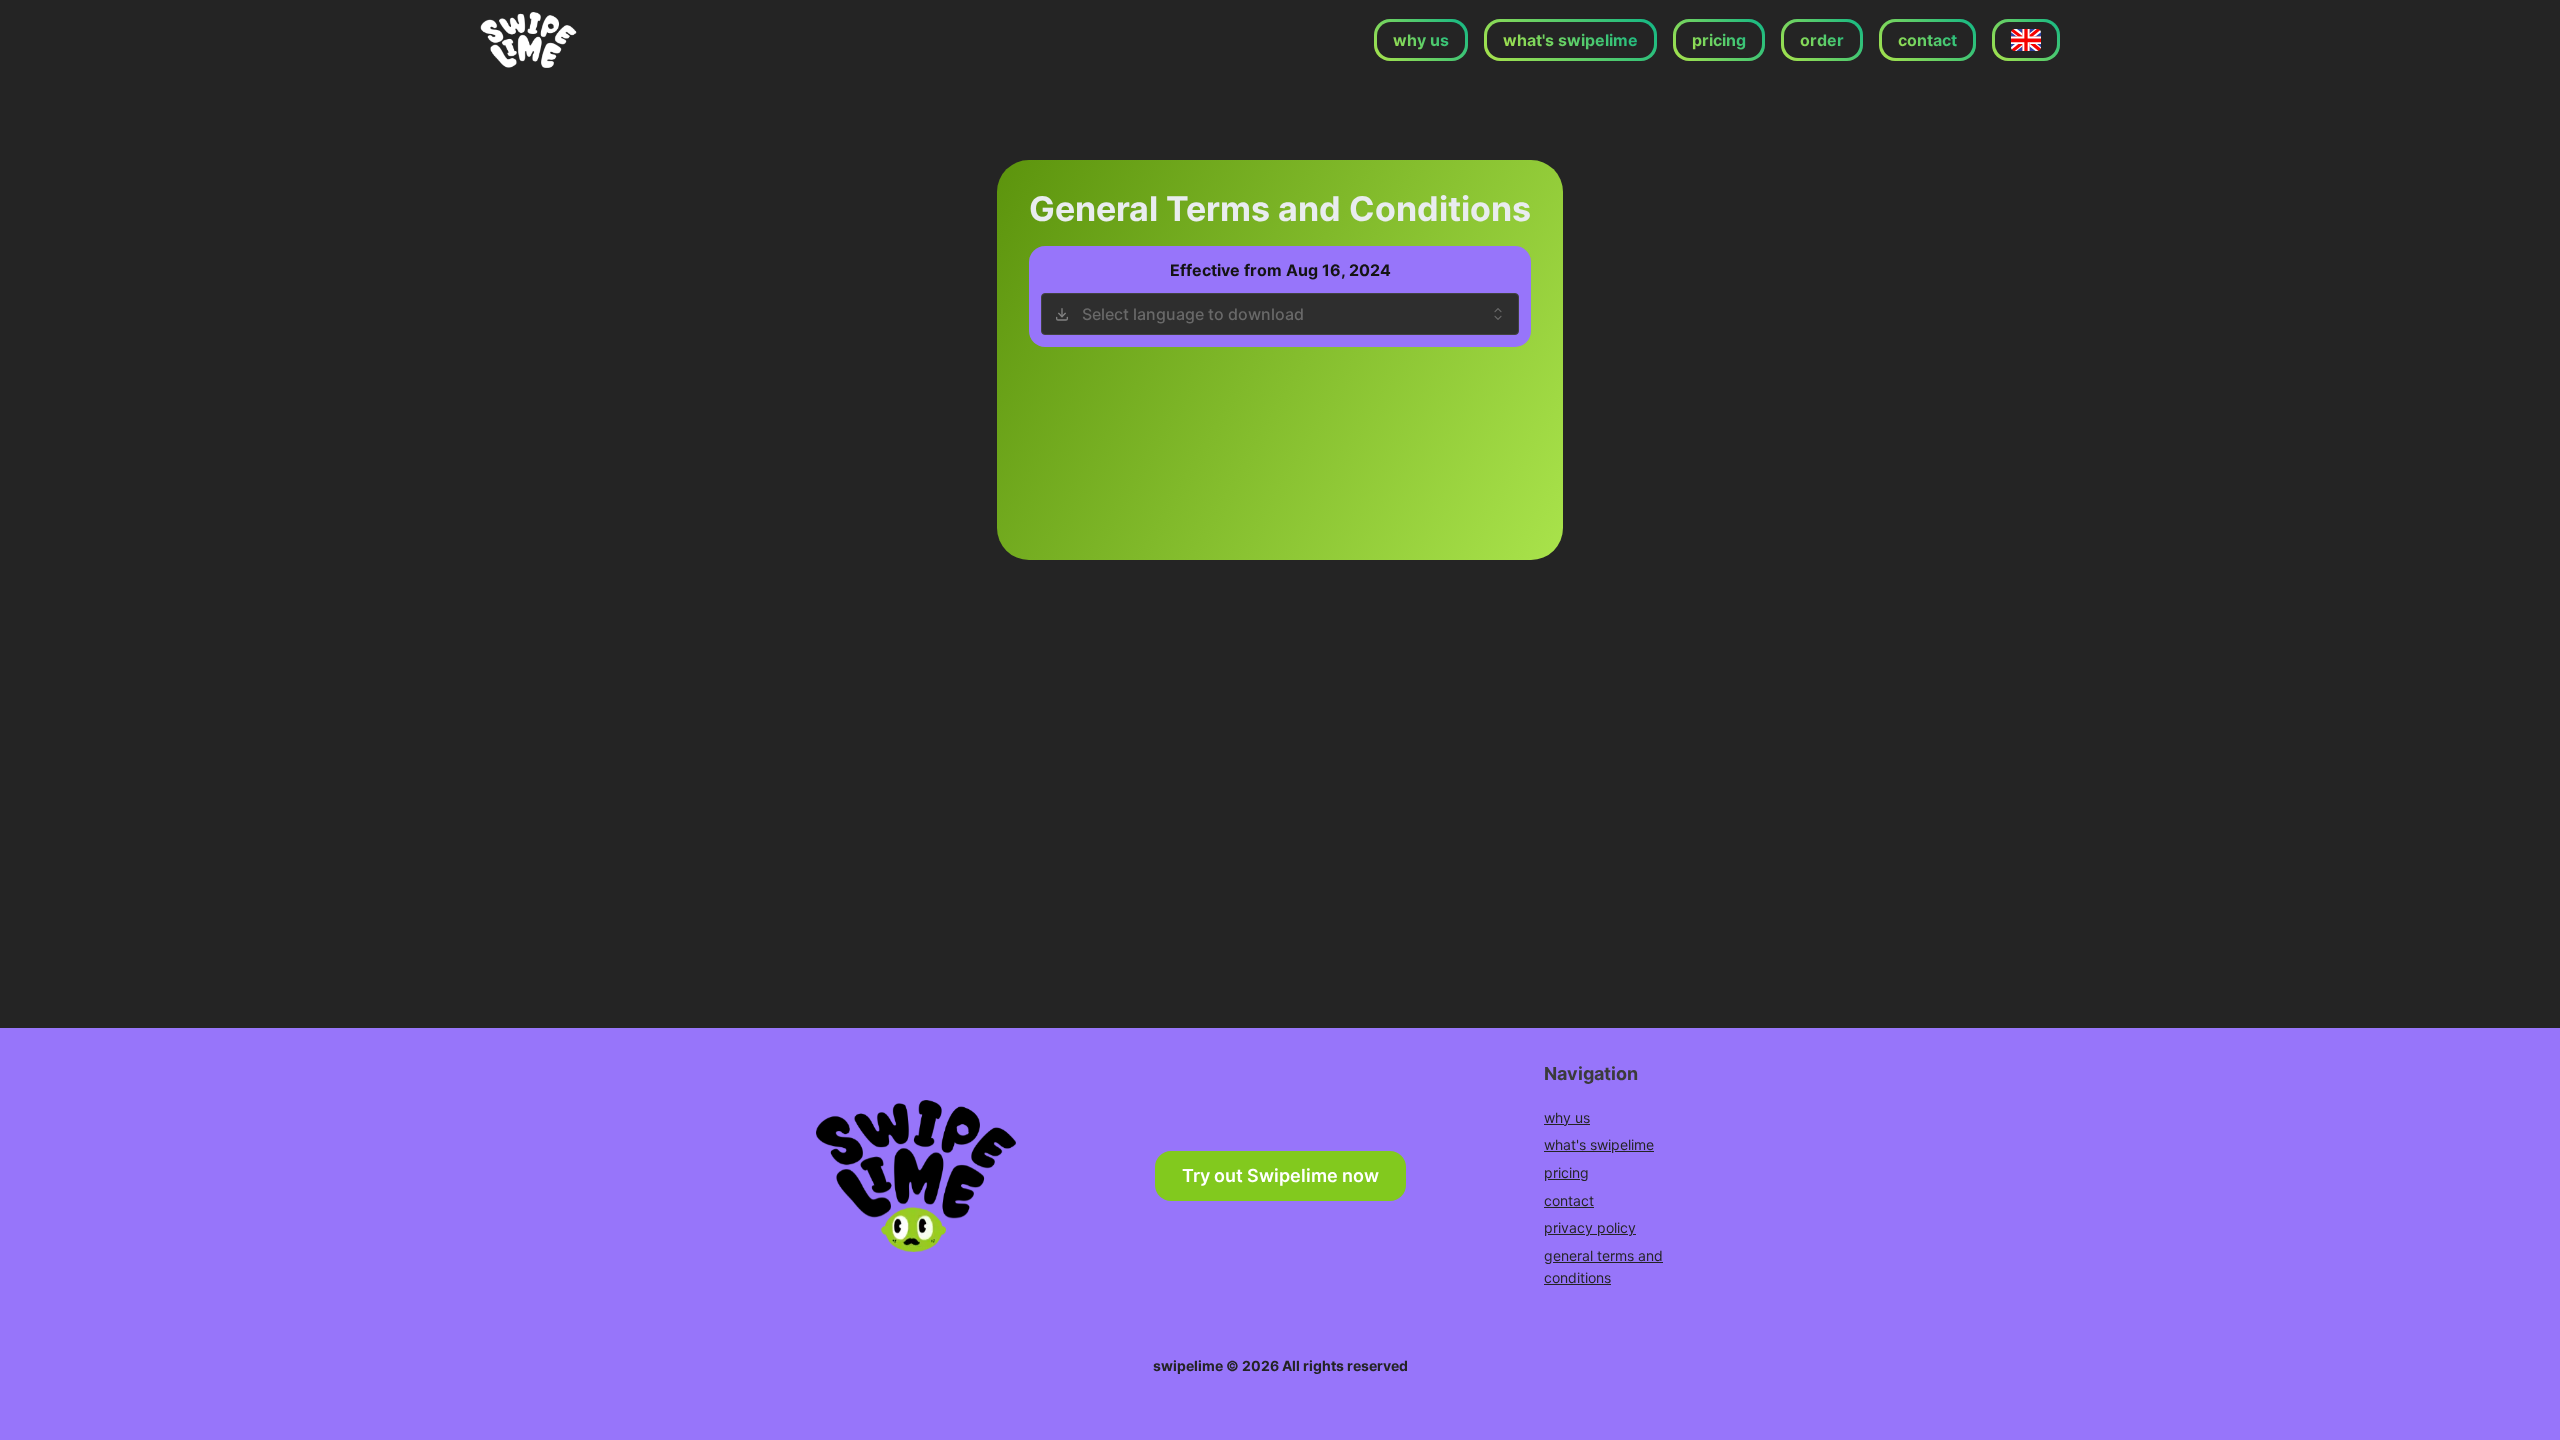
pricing (1566, 1172)
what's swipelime (1599, 1144)
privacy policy (1590, 1227)
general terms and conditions (1603, 1266)
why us (1567, 1117)
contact (1569, 1200)
